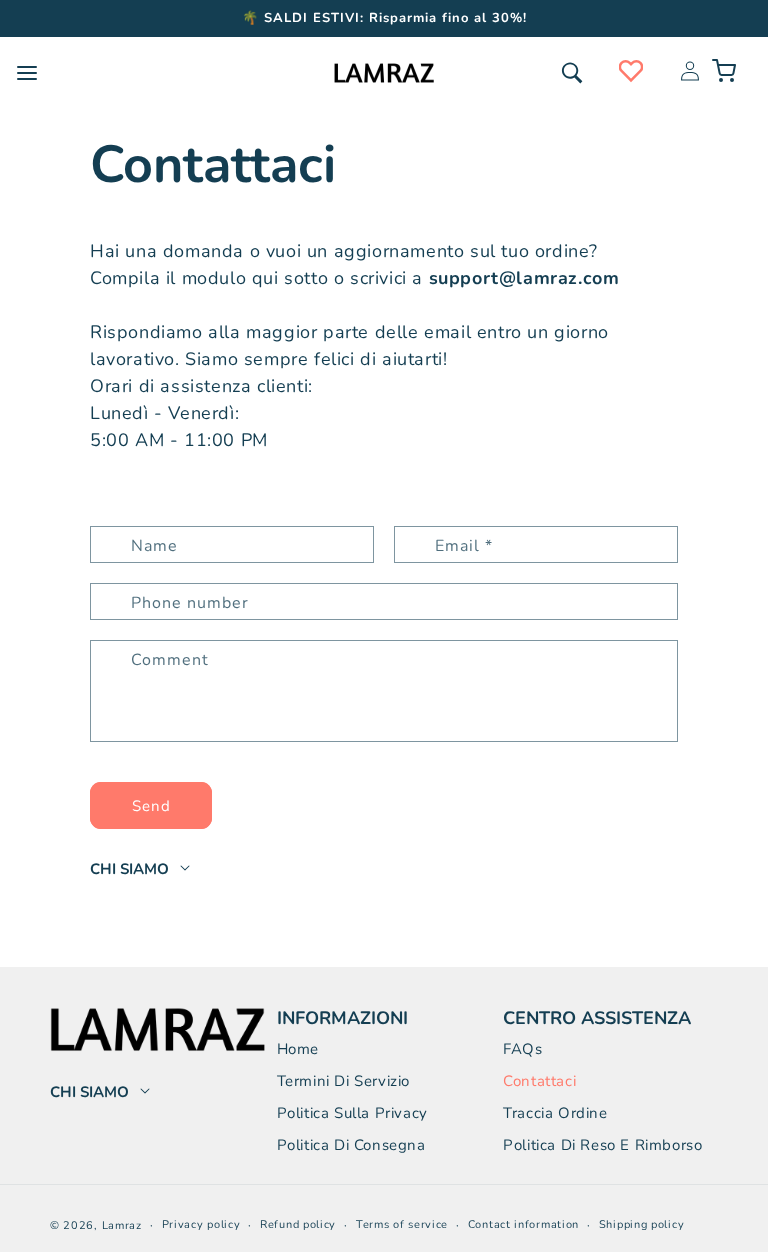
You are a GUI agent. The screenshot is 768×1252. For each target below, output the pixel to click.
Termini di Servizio (343, 1081)
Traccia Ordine (555, 1113)
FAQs (522, 1049)
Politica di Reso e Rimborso (602, 1145)
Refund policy (298, 1224)
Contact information (523, 1224)
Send (151, 806)
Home (298, 1049)
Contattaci (539, 1081)
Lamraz (122, 1225)
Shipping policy (642, 1224)
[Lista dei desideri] (631, 71)
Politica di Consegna (351, 1145)
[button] (572, 73)
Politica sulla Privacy (352, 1113)
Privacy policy (201, 1224)
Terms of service (402, 1224)
